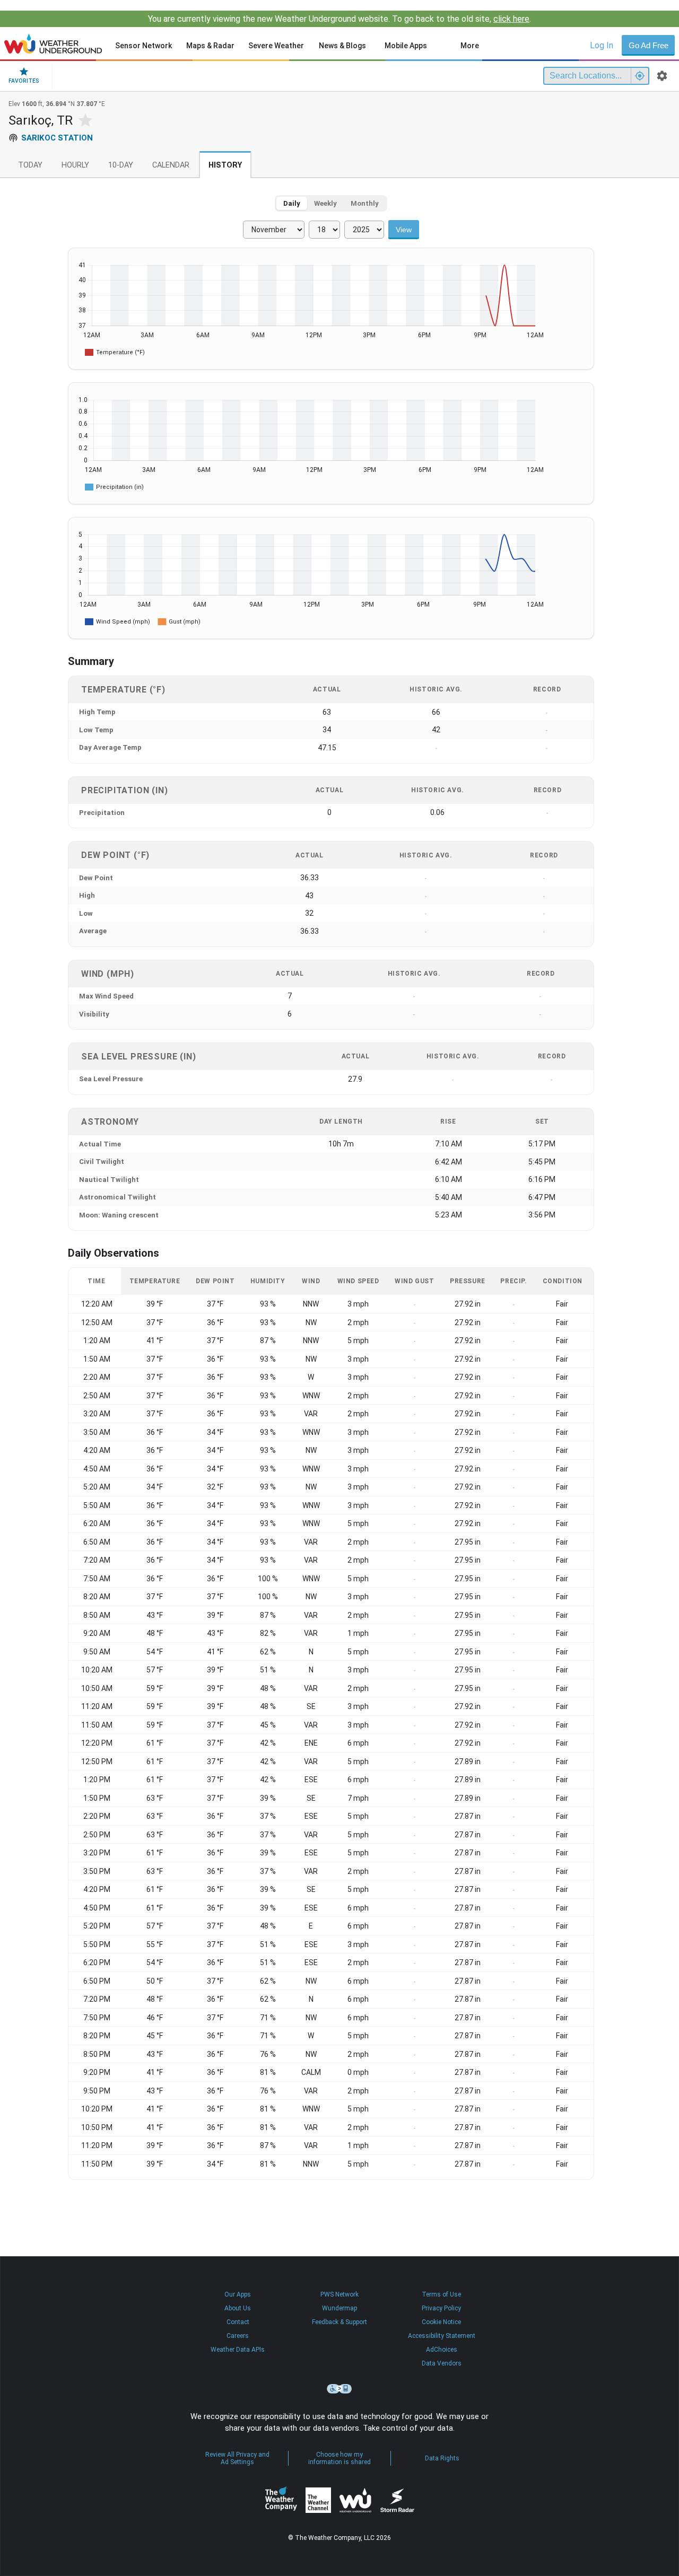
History (225, 165)
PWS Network (339, 2294)
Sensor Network (143, 46)
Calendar (171, 165)
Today (30, 165)
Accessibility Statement (442, 2336)
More (470, 46)
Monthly (365, 203)
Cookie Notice (441, 2322)
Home (53, 43)
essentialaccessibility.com (339, 2389)
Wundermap (339, 2308)
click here (511, 19)
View (404, 230)
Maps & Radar (210, 46)
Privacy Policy (441, 2308)
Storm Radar (397, 2500)
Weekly (325, 203)
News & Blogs (342, 46)
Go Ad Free (648, 45)
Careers (238, 2336)
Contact (238, 2322)
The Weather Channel (318, 2500)
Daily (292, 203)
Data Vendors (442, 2363)
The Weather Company (281, 2500)
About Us (238, 2308)
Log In (602, 45)
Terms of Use (441, 2294)
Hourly (75, 165)
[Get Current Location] (640, 76)
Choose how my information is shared (339, 2458)
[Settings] (662, 76)
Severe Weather (276, 46)
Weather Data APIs (238, 2350)
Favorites (24, 81)
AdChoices (442, 2350)
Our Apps (238, 2294)
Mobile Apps (406, 46)
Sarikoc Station (57, 138)
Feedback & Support (339, 2322)
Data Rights (442, 2458)
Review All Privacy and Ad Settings (237, 2458)
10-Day (121, 165)
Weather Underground (355, 2500)
